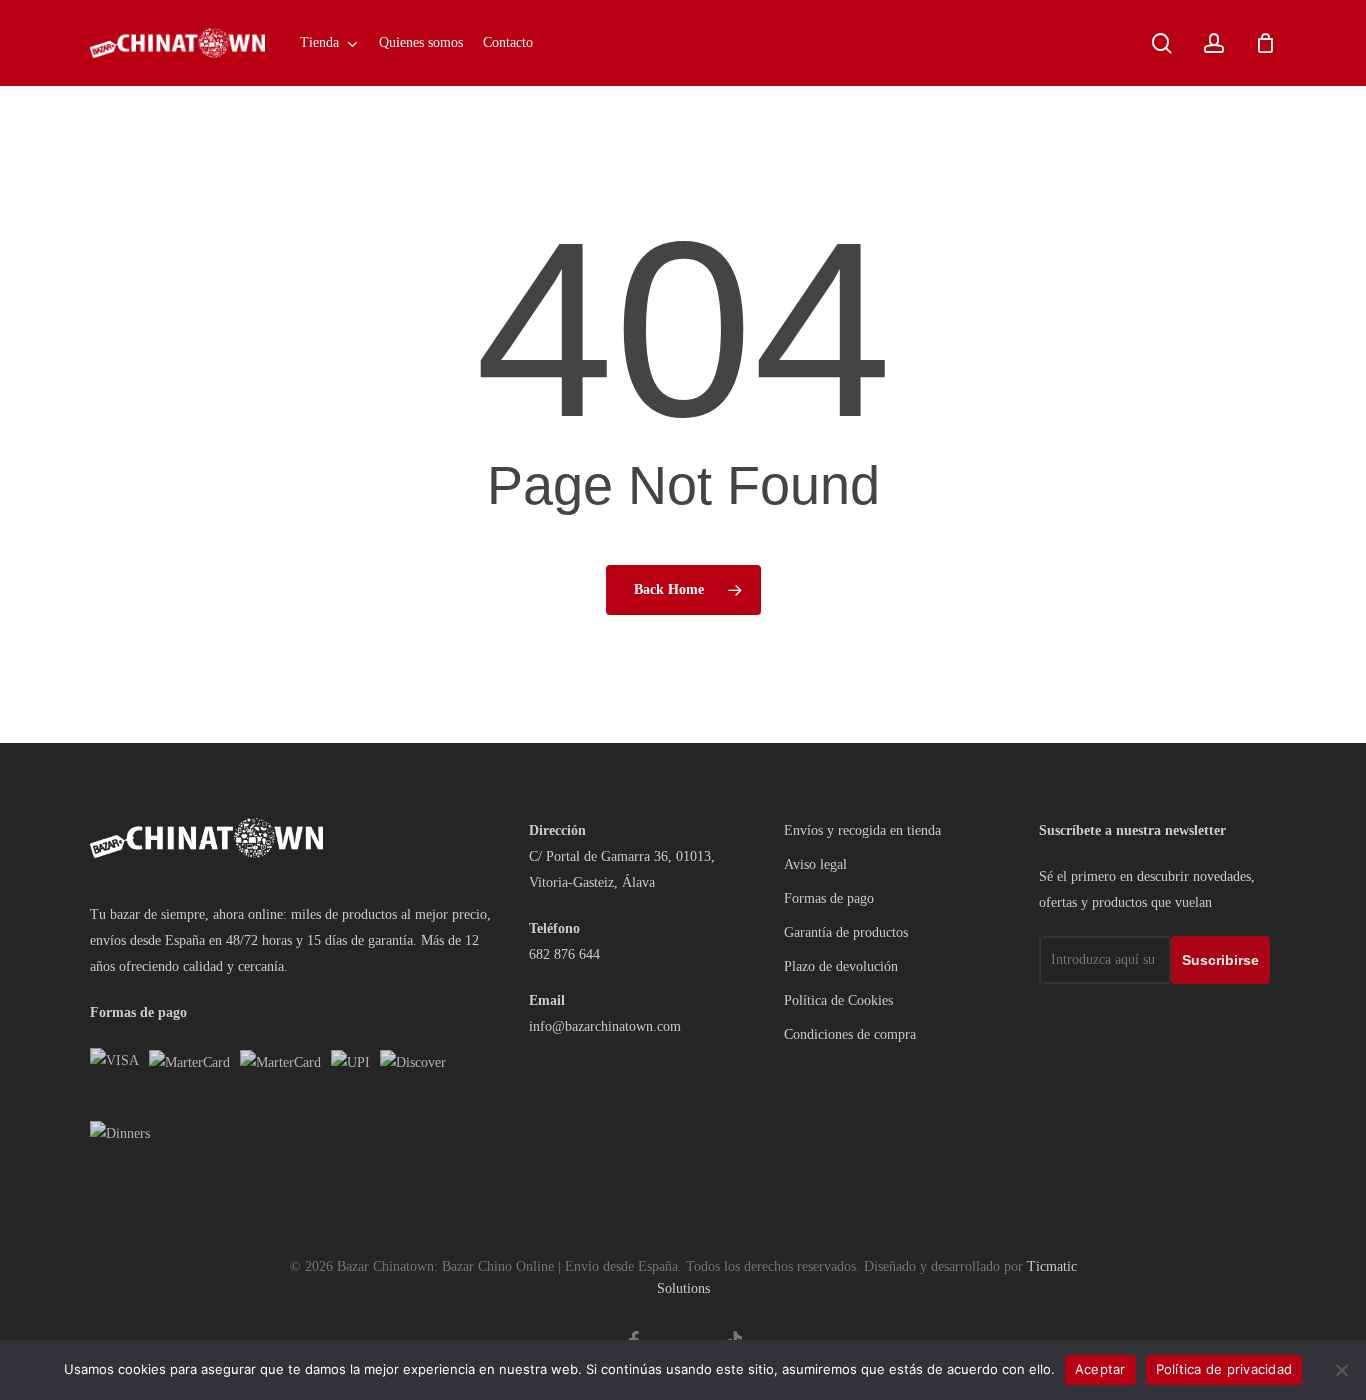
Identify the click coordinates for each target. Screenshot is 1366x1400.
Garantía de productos (846, 932)
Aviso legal (815, 864)
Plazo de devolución (841, 966)
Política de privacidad (1224, 1369)
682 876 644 (564, 954)
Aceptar (1100, 1369)
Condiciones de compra (850, 1034)
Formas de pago (829, 898)
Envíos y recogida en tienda (862, 830)
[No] (1341, 1370)
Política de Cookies (838, 1000)
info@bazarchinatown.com (605, 1026)
